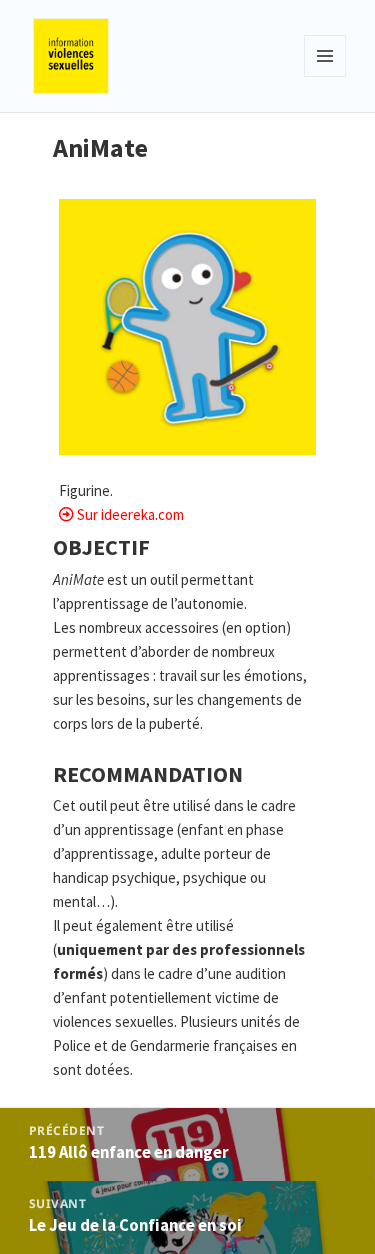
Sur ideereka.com (130, 514)
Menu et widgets (325, 76)
